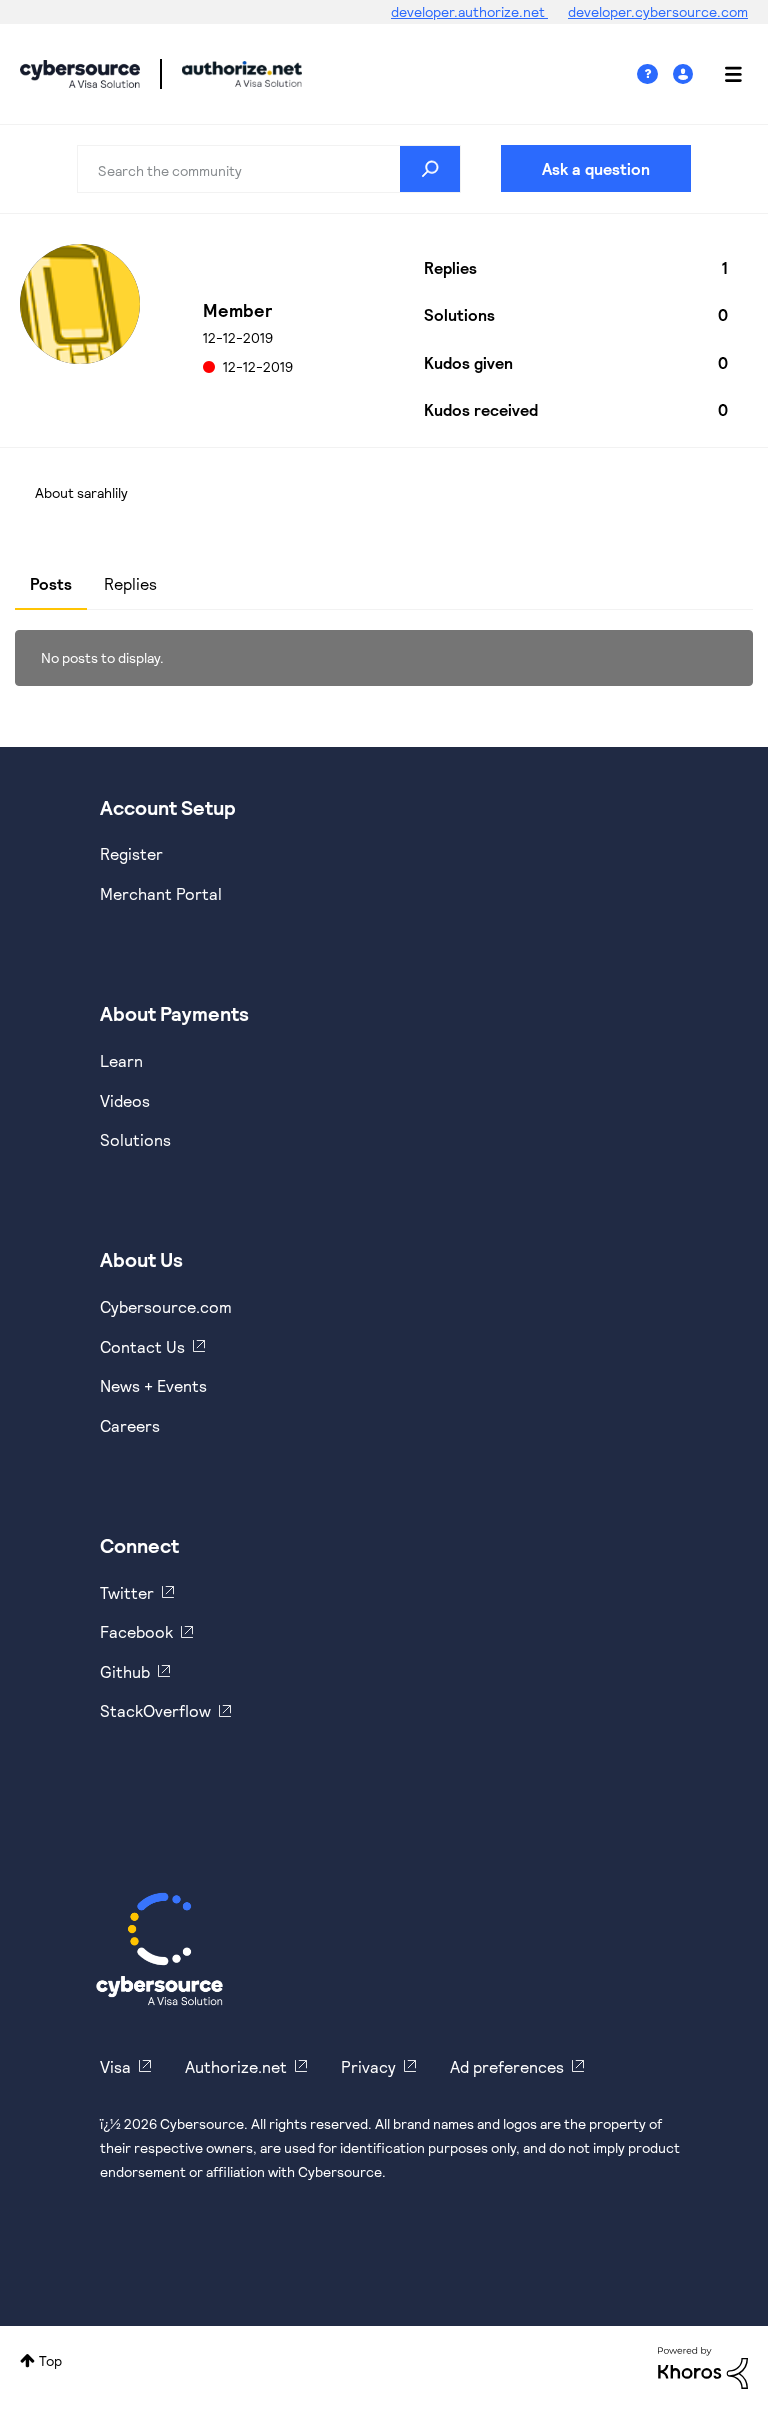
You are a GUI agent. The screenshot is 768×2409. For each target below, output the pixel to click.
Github (125, 1671)
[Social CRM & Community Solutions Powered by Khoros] (703, 2366)
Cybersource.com (166, 1306)
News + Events (153, 1385)
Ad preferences (507, 2066)
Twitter (127, 1592)
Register (131, 853)
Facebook (136, 1631)
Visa (115, 2066)
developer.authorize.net (469, 11)
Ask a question (596, 168)
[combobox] (269, 169)
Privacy (368, 2066)
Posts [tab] (51, 583)
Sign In (685, 74)
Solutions (135, 1139)
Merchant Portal (161, 893)
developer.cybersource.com (658, 11)
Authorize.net (236, 2066)
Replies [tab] (130, 583)
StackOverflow (155, 1710)
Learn (121, 1060)
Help (655, 74)
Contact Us (142, 1346)
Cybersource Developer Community (80, 74)
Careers (130, 1425)
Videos (125, 1100)
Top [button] (50, 2360)
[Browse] (723, 74)
